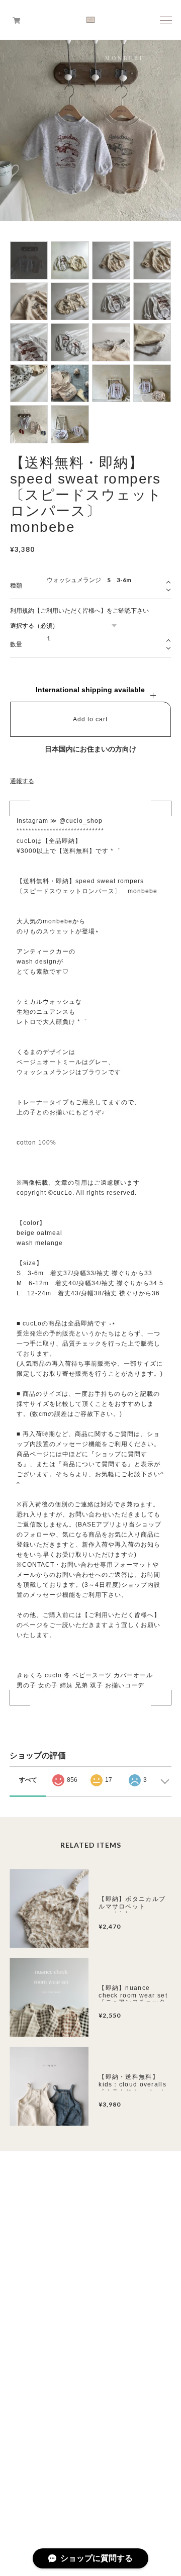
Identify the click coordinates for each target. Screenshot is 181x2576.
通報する (22, 781)
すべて (28, 1780)
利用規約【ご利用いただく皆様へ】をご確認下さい (79, 611)
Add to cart (90, 719)
